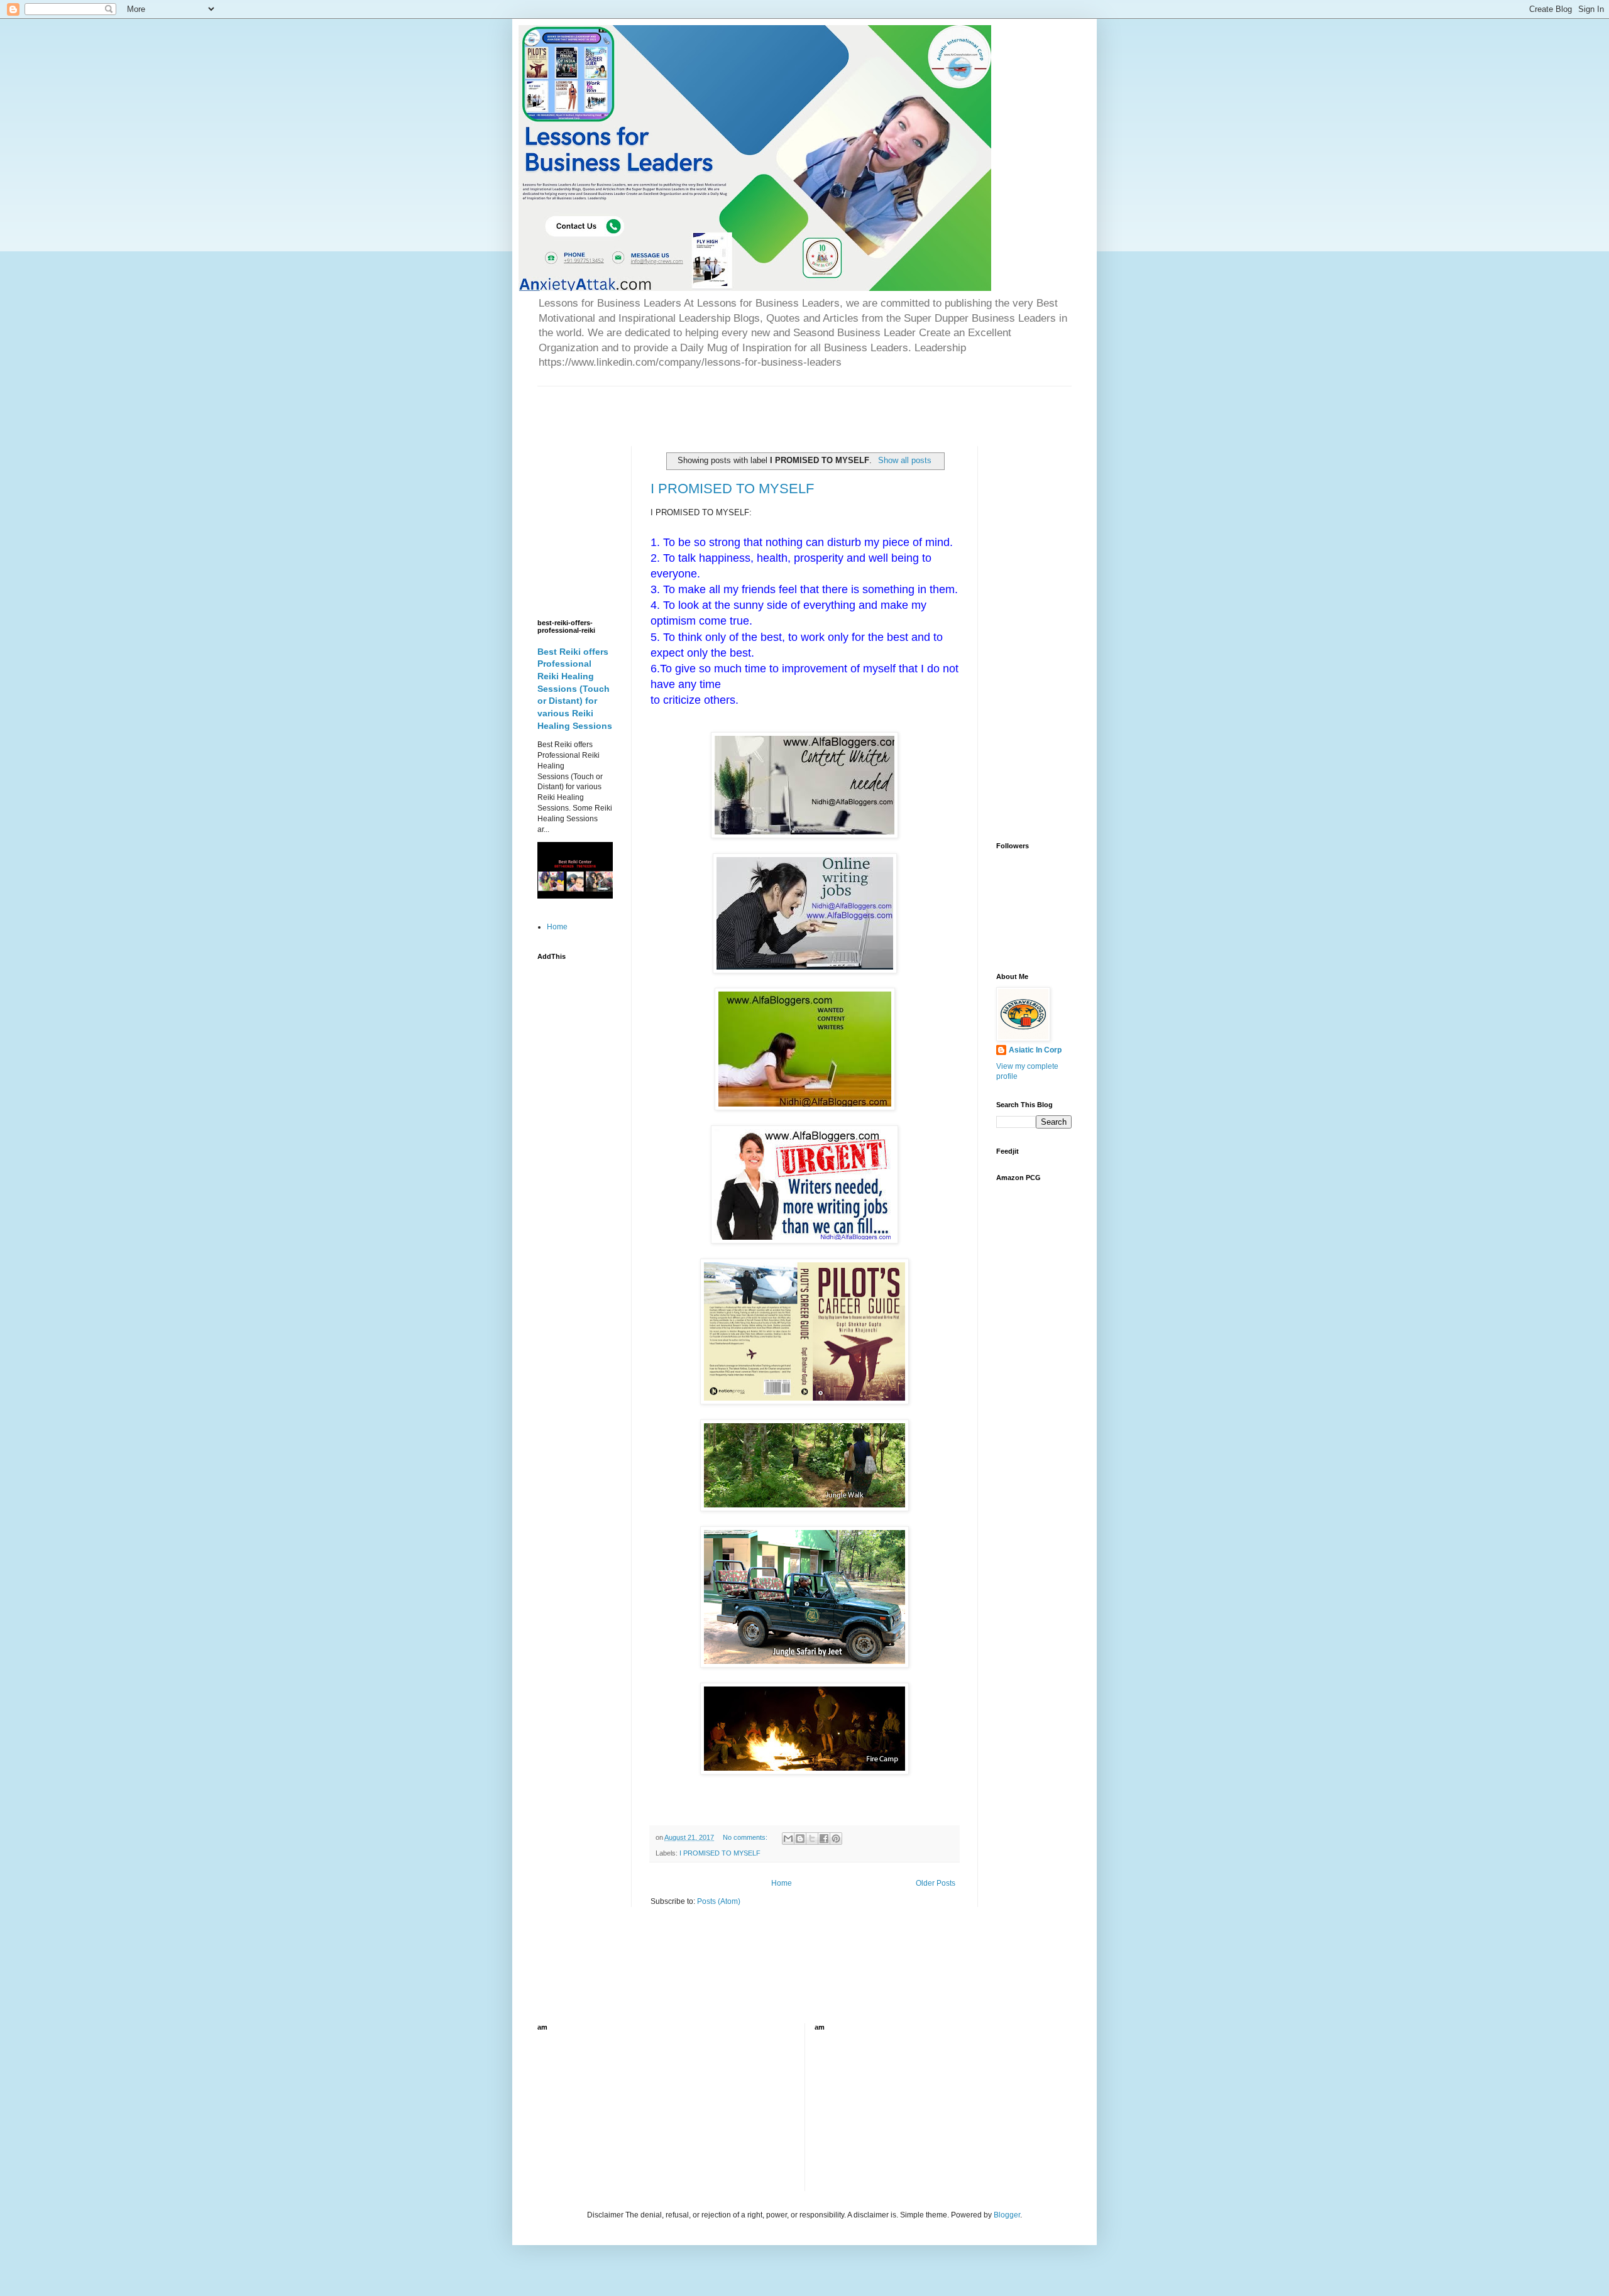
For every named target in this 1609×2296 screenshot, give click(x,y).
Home (782, 1883)
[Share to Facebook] (824, 1839)
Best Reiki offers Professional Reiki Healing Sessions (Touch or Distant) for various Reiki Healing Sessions (575, 689)
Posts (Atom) (719, 1901)
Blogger (1007, 2215)
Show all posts (904, 460)
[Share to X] (812, 1839)
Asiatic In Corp (1035, 1050)
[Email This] (788, 1839)
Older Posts (936, 1883)
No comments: (746, 1837)
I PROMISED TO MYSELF (732, 489)
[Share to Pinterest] (836, 1839)
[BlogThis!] (800, 1839)
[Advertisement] (684, 405)
